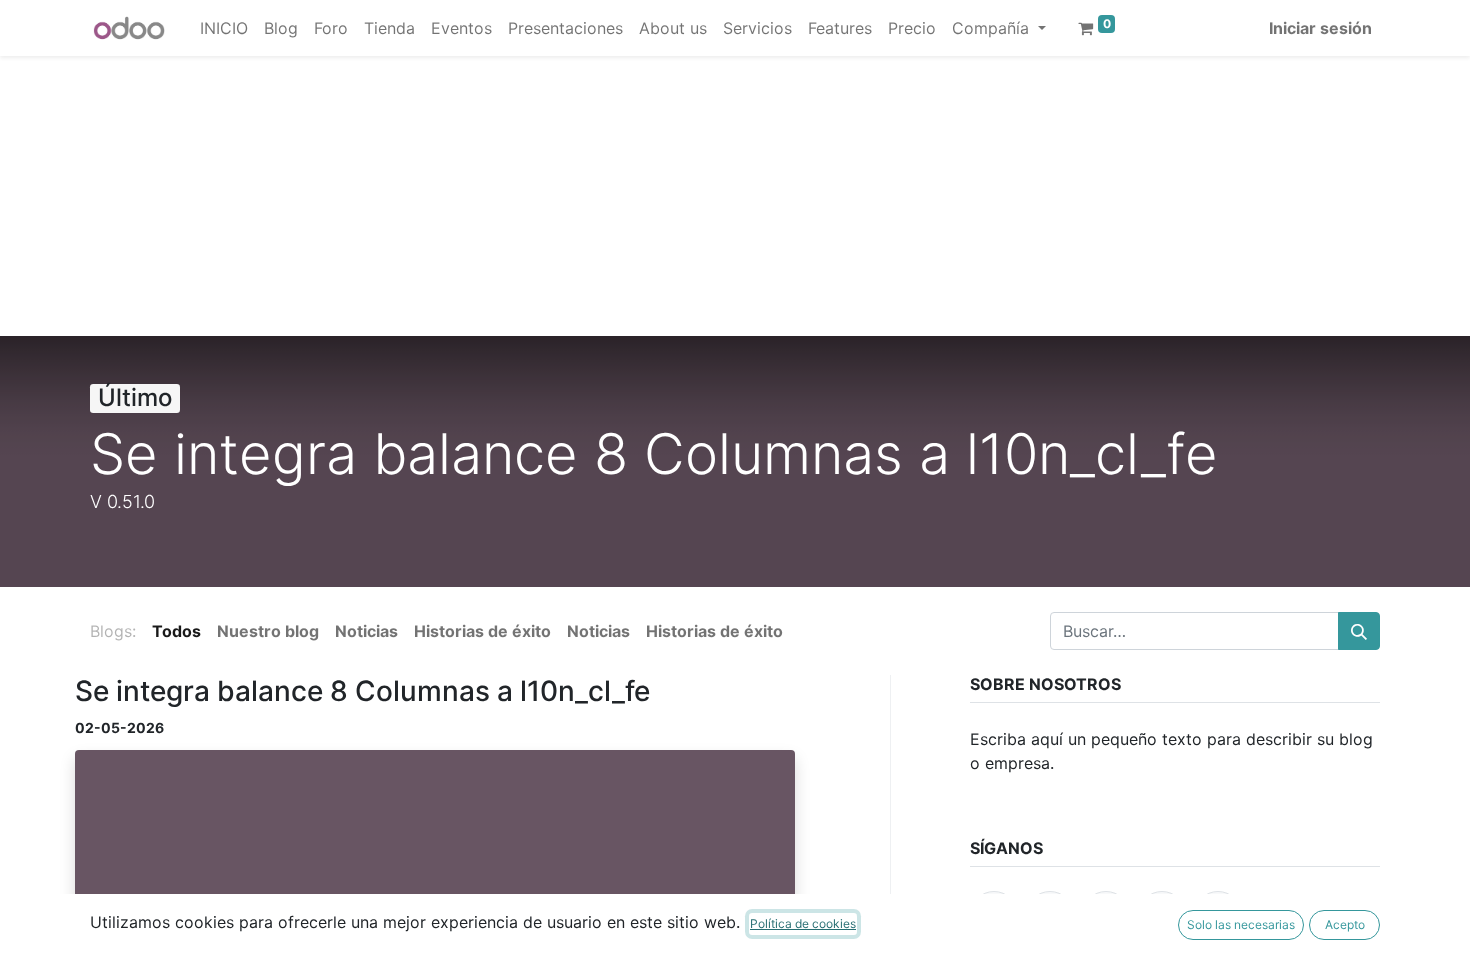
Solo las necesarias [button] (1241, 924)
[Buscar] (1359, 631)
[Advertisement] (600, 196)
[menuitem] (224, 28)
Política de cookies (803, 923)
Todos (176, 631)
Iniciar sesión (1320, 28)
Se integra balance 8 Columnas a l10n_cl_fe (362, 691)
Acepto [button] (1345, 924)
